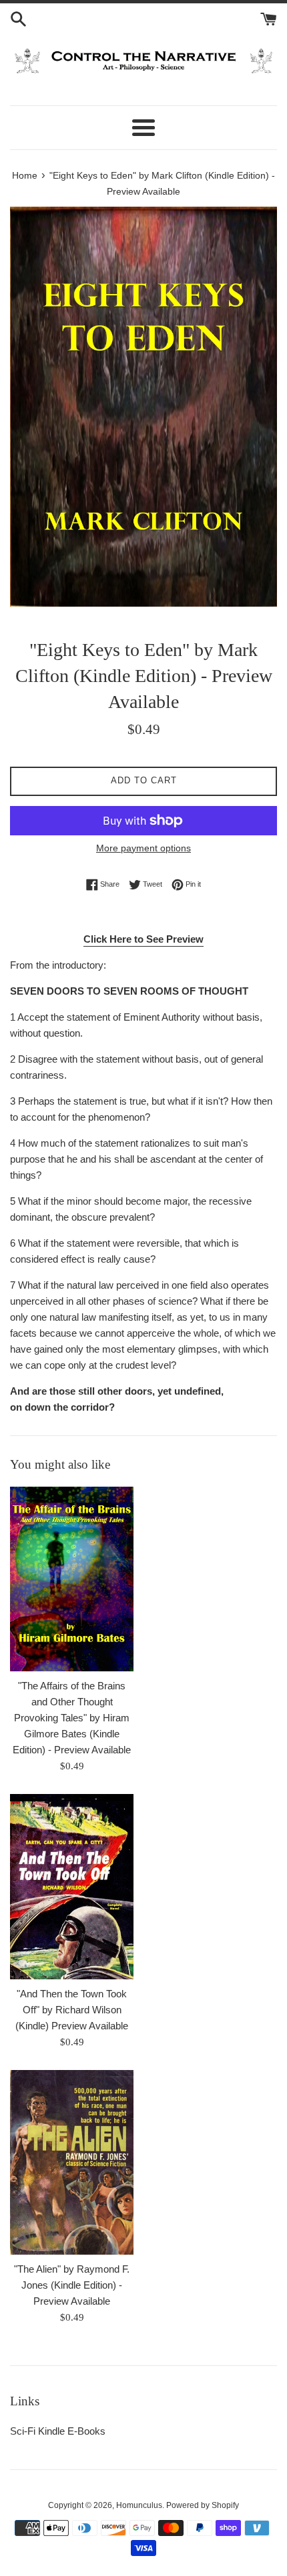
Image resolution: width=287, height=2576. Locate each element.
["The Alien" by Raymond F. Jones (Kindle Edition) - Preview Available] (72, 2163)
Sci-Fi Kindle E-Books (58, 2431)
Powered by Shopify (203, 2505)
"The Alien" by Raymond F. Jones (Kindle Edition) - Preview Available (72, 2285)
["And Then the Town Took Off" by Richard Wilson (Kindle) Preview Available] (72, 1887)
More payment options (143, 848)
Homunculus (139, 2505)
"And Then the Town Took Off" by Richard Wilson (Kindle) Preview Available (72, 2010)
